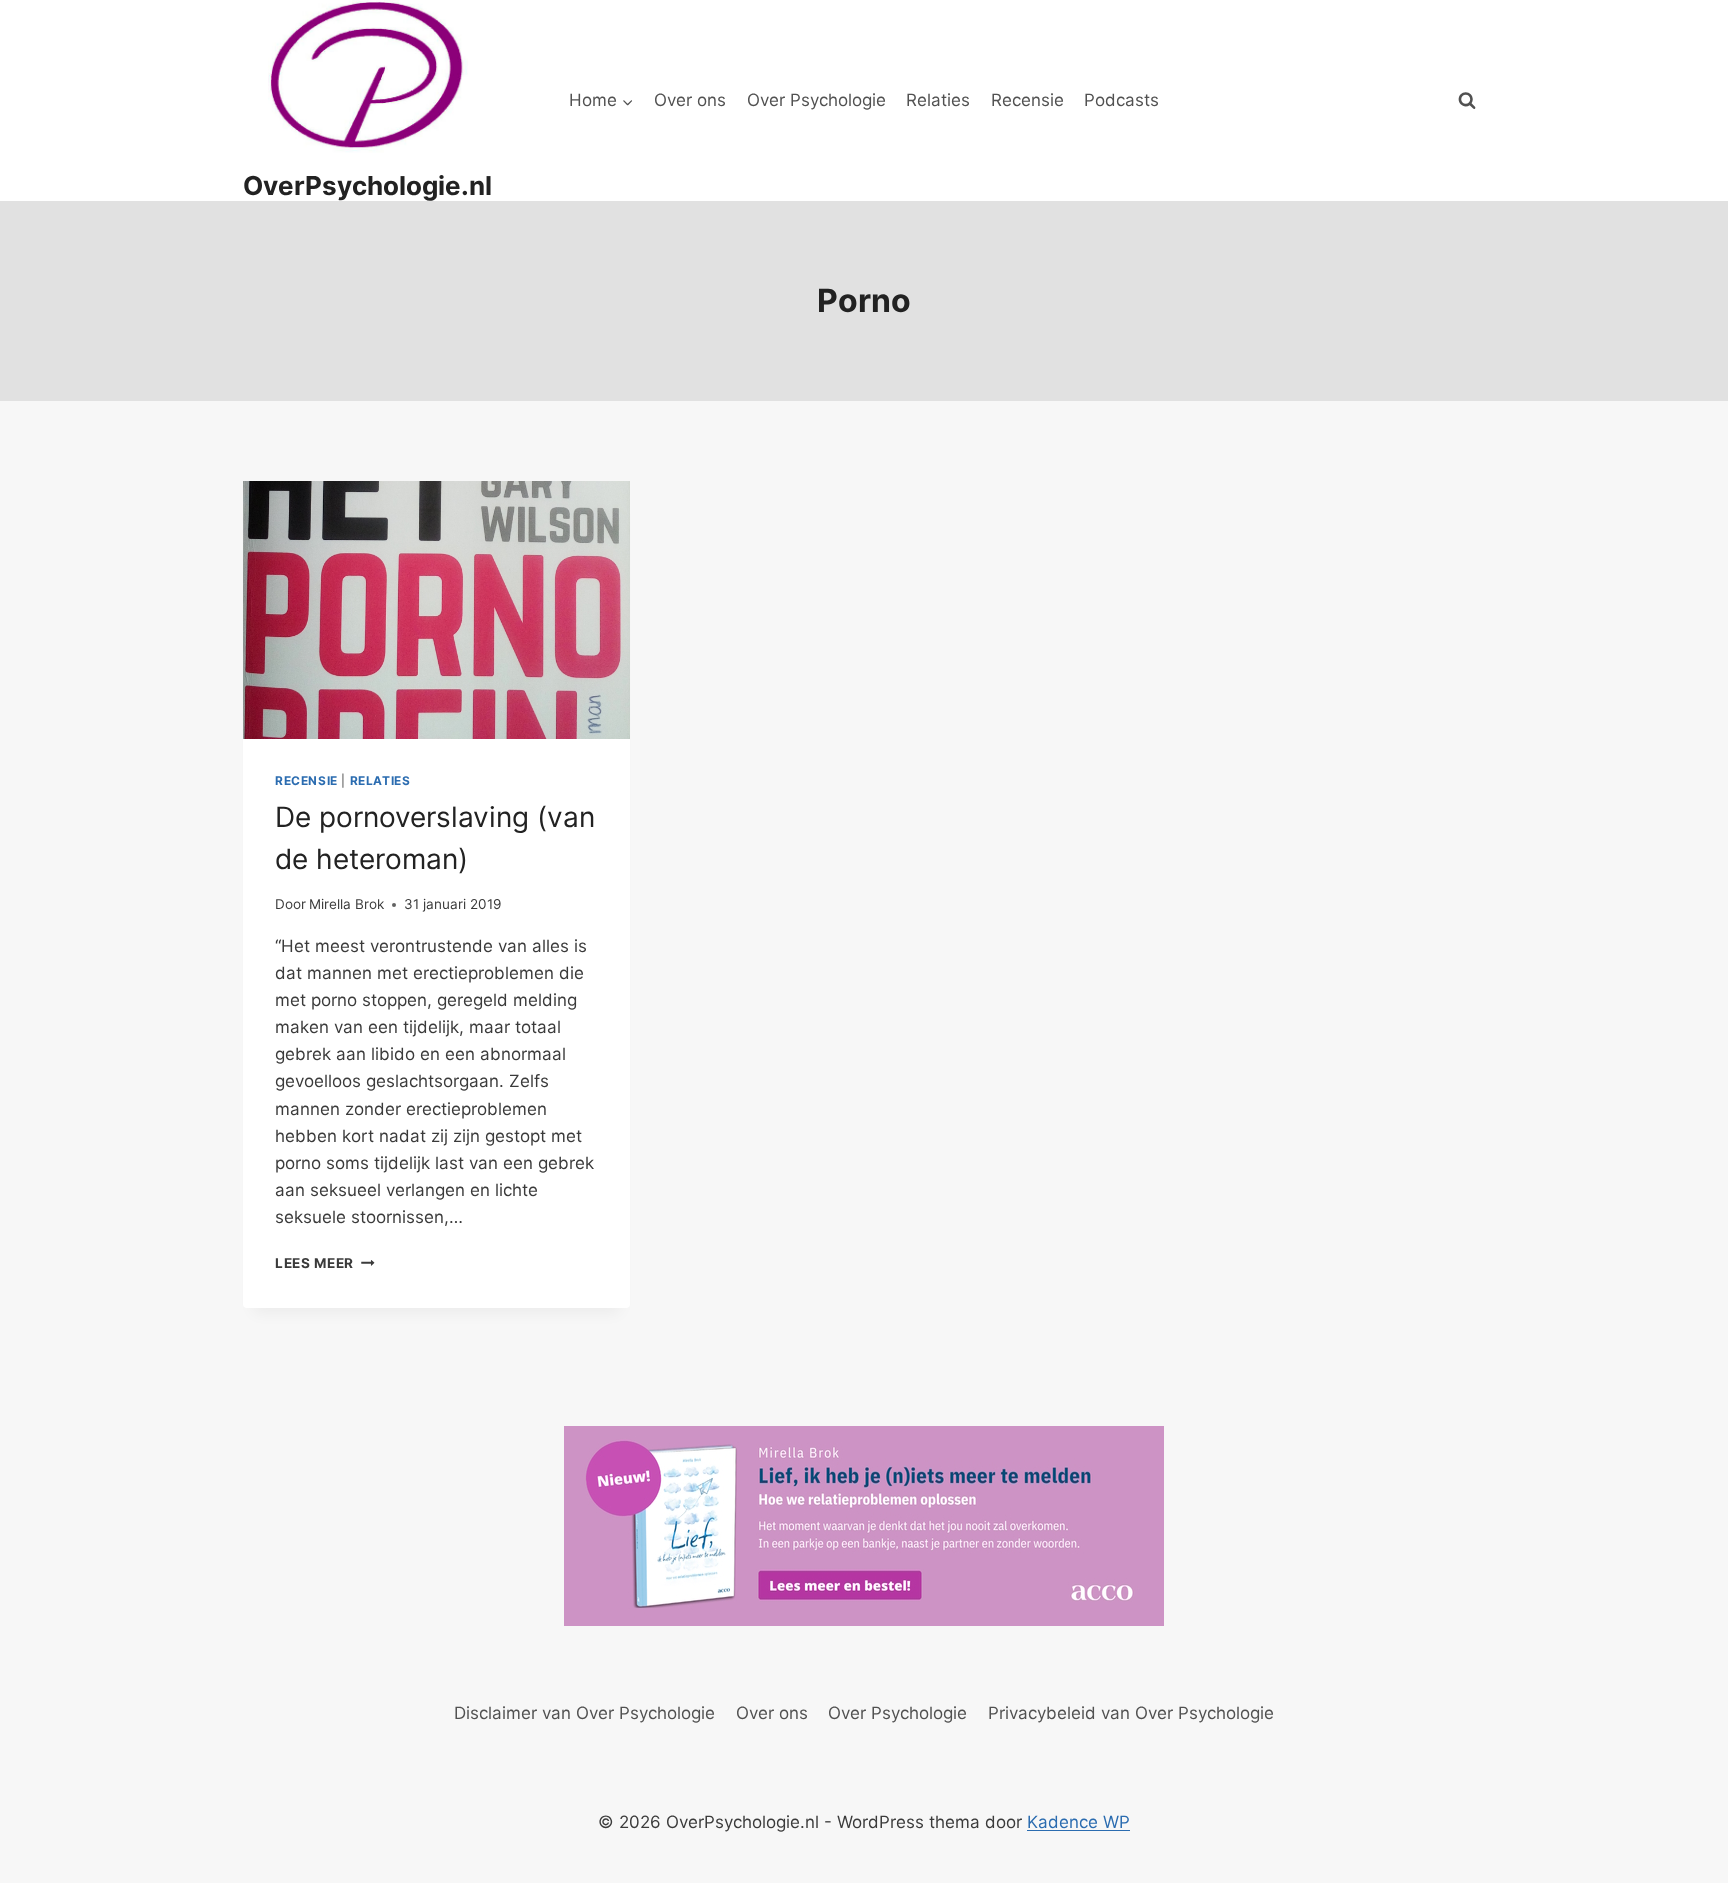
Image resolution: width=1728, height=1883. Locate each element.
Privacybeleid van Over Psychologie (1131, 1713)
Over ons (690, 100)
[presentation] (436, 610)
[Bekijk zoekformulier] (1467, 101)
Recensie (1027, 100)
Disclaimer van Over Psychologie (584, 1713)
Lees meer (325, 1263)
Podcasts (1121, 100)
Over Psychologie (816, 100)
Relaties (938, 100)
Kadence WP (1078, 1822)
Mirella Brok (346, 904)
